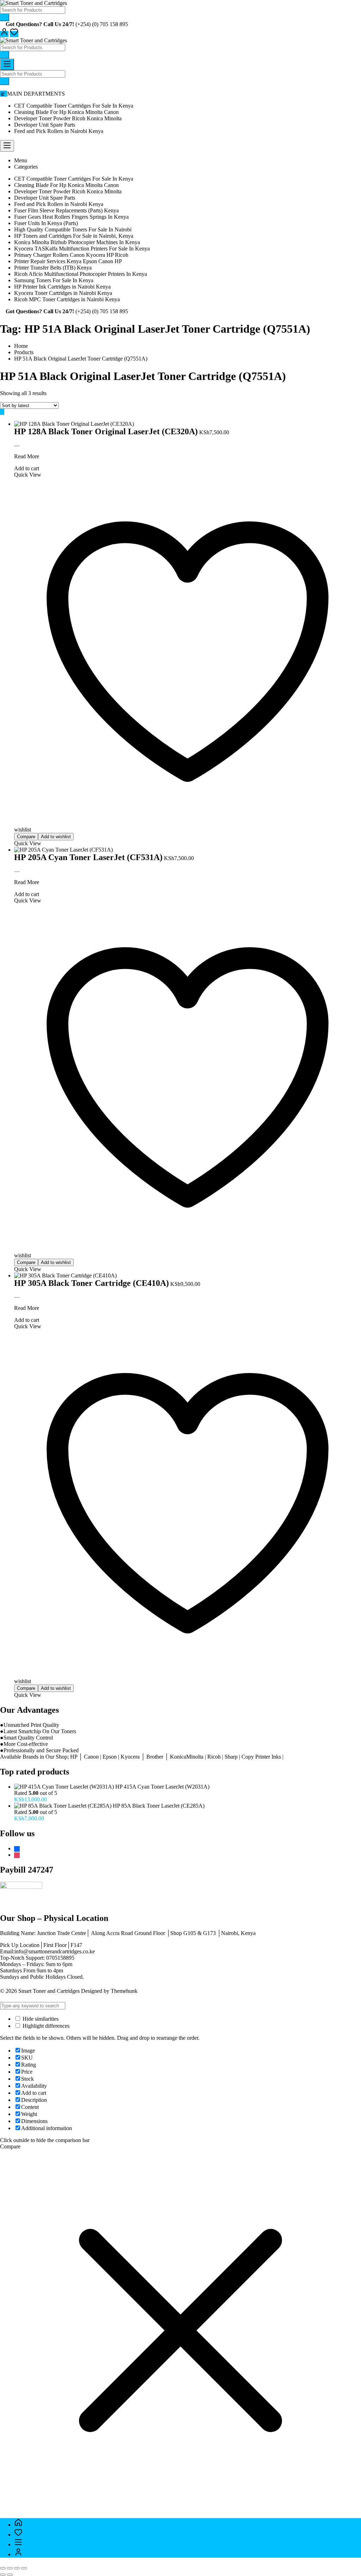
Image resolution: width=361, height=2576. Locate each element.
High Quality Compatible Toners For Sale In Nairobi (73, 229)
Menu (21, 160)
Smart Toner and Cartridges (49, 1991)
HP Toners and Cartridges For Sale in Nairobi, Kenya (74, 236)
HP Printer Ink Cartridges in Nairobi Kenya (62, 287)
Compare (26, 837)
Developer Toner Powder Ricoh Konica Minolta (68, 118)
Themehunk (124, 1991)
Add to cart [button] (27, 468)
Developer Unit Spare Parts (45, 125)
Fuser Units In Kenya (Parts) (46, 223)
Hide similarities (40, 2019)
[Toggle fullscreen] (10, 2568)
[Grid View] (2, 412)
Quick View (28, 843)
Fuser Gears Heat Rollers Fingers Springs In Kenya (71, 217)
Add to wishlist (56, 837)
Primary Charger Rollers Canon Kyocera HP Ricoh (71, 255)
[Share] (17, 2568)
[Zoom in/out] (3, 2568)
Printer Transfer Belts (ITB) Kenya (53, 268)
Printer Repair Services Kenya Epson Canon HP (68, 261)
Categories (26, 167)
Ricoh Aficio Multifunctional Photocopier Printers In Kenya (81, 274)
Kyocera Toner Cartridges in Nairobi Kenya (63, 293)
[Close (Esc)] (24, 2568)
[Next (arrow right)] (10, 2575)
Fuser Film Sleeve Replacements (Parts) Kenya (66, 210)
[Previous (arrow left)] (3, 2575)
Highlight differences (45, 2026)
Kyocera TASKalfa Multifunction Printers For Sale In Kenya (82, 249)
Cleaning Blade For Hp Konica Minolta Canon (66, 112)
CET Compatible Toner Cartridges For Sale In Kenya (74, 106)
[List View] (6, 412)
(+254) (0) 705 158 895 (102, 24)
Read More (27, 456)
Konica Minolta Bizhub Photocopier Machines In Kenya (77, 242)
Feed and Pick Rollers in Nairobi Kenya (59, 131)
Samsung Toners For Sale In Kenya (54, 280)
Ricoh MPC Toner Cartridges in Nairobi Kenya (67, 299)
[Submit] (5, 17)
